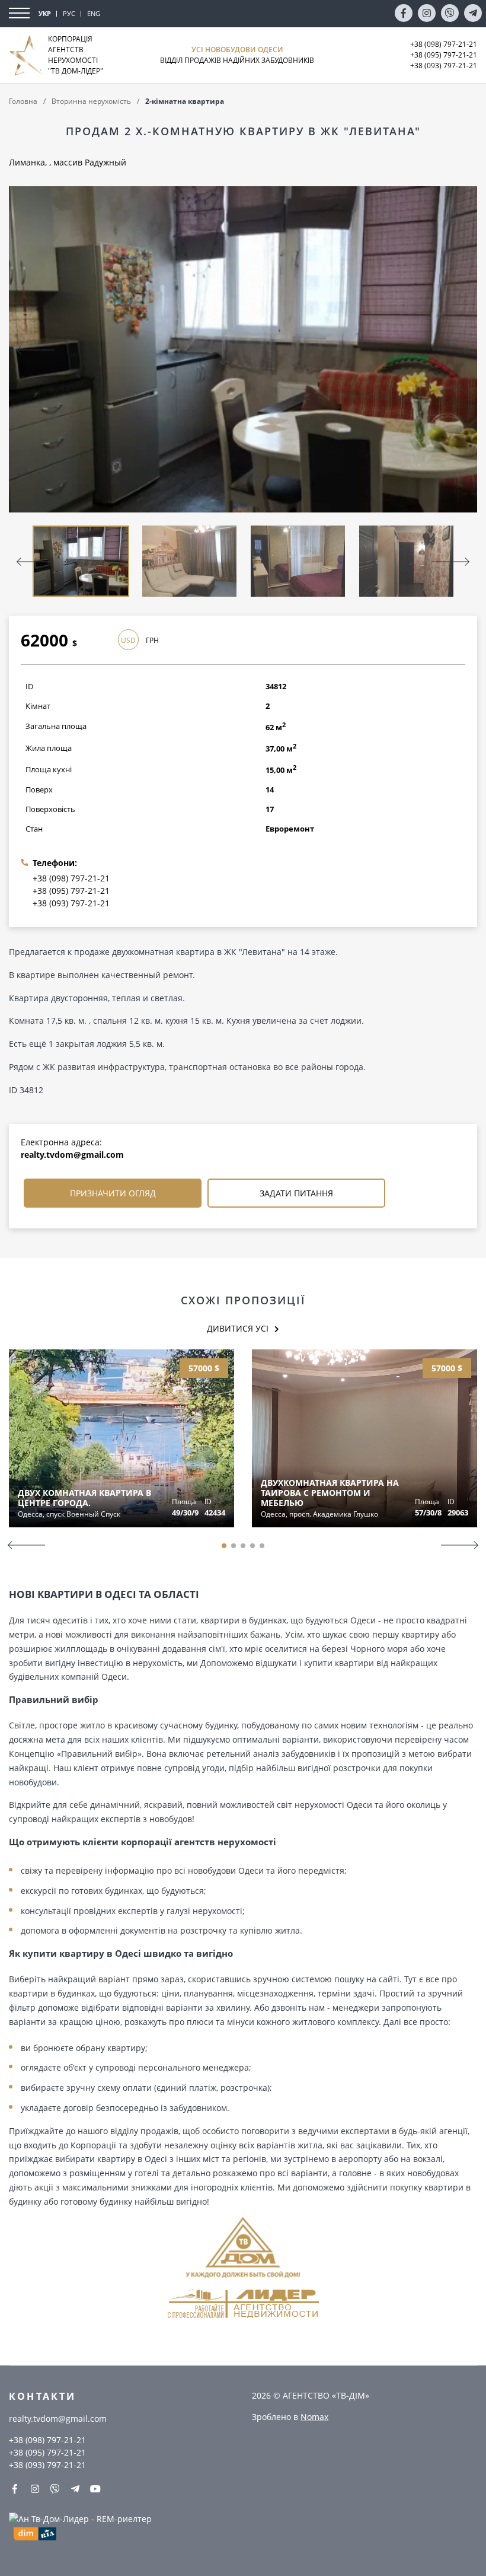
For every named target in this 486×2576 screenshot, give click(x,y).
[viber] (450, 13)
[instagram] (427, 13)
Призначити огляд (113, 1193)
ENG (94, 13)
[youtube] (95, 2489)
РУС (69, 13)
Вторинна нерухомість (91, 101)
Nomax (314, 2417)
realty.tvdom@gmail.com (72, 1155)
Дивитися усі (238, 1328)
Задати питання (296, 1193)
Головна (23, 101)
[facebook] (404, 13)
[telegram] (473, 13)
